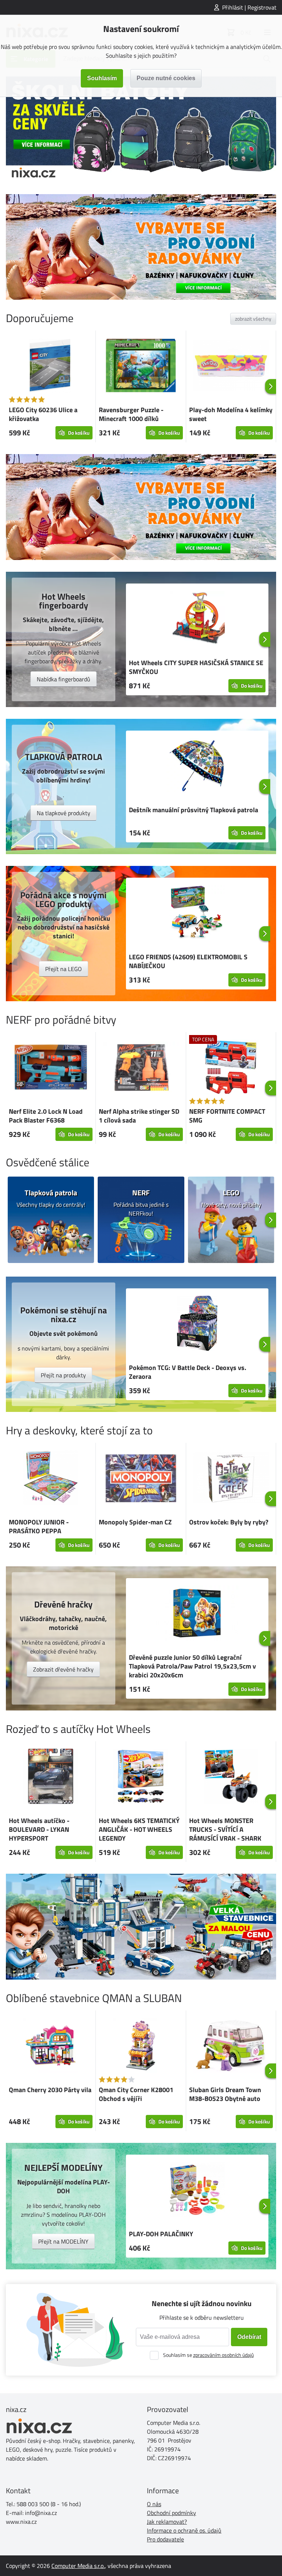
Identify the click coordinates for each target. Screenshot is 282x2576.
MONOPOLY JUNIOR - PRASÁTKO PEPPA (39, 1526)
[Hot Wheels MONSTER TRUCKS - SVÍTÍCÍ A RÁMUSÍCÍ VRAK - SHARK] (231, 1777)
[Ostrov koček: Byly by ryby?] (231, 1479)
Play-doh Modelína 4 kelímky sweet (231, 414)
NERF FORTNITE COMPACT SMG (227, 1116)
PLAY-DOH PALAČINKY (161, 2234)
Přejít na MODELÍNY (63, 2241)
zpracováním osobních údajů (223, 2355)
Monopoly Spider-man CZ (135, 1522)
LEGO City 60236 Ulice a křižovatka (43, 414)
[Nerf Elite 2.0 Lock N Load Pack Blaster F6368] (51, 1068)
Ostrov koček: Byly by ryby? (229, 1522)
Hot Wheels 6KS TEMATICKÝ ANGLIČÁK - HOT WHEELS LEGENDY (139, 1829)
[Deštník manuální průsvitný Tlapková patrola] (197, 767)
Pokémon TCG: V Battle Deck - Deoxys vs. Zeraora (188, 1372)
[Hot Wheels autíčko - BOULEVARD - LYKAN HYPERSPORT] (51, 1777)
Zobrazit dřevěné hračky (63, 1669)
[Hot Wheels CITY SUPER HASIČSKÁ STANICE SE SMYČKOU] (197, 620)
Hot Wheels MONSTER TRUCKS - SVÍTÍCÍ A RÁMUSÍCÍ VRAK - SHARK (225, 1829)
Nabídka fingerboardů (64, 679)
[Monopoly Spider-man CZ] (141, 1479)
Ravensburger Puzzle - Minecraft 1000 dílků (131, 414)
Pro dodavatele (165, 2539)
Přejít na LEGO (64, 969)
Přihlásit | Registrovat (249, 7)
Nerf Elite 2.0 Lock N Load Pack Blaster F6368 (46, 1116)
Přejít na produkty (63, 1375)
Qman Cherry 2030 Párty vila (50, 2090)
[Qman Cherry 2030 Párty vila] (51, 2047)
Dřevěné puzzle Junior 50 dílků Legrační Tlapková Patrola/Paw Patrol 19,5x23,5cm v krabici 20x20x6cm (192, 1666)
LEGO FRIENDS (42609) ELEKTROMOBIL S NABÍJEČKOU (188, 961)
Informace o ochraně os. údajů (184, 2530)
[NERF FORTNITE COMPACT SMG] (231, 1068)
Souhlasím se (208, 2355)
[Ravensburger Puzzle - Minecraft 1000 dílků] (141, 367)
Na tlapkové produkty (64, 813)
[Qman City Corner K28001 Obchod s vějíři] (141, 2047)
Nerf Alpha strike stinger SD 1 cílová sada (139, 1116)
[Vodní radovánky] (141, 247)
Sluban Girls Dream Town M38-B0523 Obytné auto (225, 2094)
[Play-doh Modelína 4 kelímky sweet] (231, 367)
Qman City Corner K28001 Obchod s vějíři (136, 2094)
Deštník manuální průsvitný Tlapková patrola (194, 810)
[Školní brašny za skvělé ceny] (141, 129)
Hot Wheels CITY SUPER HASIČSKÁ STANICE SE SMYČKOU (196, 667)
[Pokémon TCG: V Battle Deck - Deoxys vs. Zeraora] (197, 1324)
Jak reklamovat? (167, 2522)
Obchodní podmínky (171, 2513)
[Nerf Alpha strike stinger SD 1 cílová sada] (141, 1068)
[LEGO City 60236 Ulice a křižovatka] (51, 367)
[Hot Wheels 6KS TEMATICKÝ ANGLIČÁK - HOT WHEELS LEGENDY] (141, 1777)
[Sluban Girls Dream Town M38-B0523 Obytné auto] (231, 2047)
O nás (154, 2504)
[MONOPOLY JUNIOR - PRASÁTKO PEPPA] (51, 1479)
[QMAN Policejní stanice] (141, 1927)
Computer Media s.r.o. (78, 2566)
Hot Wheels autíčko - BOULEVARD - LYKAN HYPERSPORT (39, 1829)
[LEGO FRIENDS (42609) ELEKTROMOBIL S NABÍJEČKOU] (197, 914)
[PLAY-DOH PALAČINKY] (197, 2191)
